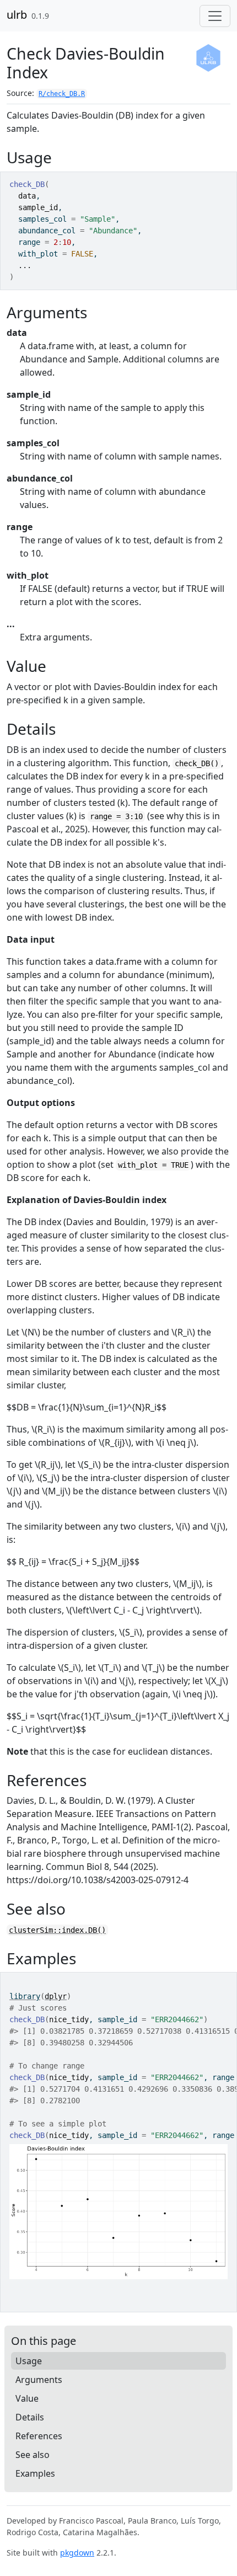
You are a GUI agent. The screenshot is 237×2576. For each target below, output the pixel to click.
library (25, 1996)
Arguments (39, 2380)
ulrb (17, 15)
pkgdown (77, 2553)
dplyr (56, 1996)
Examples (35, 2473)
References (39, 2436)
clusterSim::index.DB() (57, 1930)
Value (27, 2398)
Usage (29, 2361)
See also (33, 2455)
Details (30, 2417)
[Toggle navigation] (215, 16)
